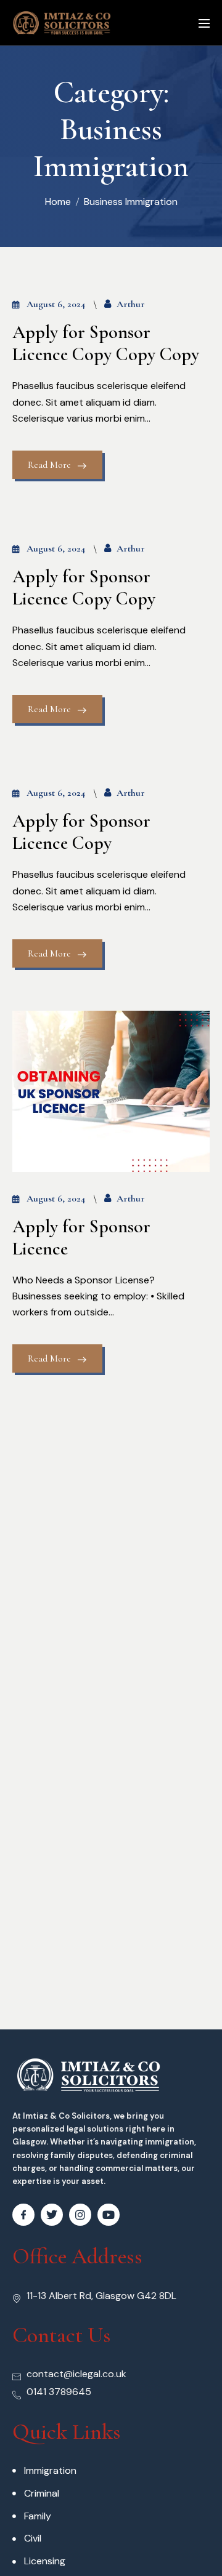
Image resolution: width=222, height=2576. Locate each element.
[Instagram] (80, 2215)
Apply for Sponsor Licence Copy (81, 832)
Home (58, 202)
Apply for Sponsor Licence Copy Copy (84, 588)
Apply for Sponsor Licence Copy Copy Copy (106, 343)
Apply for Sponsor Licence (81, 1238)
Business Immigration (131, 202)
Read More (49, 465)
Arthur (131, 304)
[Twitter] (52, 2215)
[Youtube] (109, 2215)
